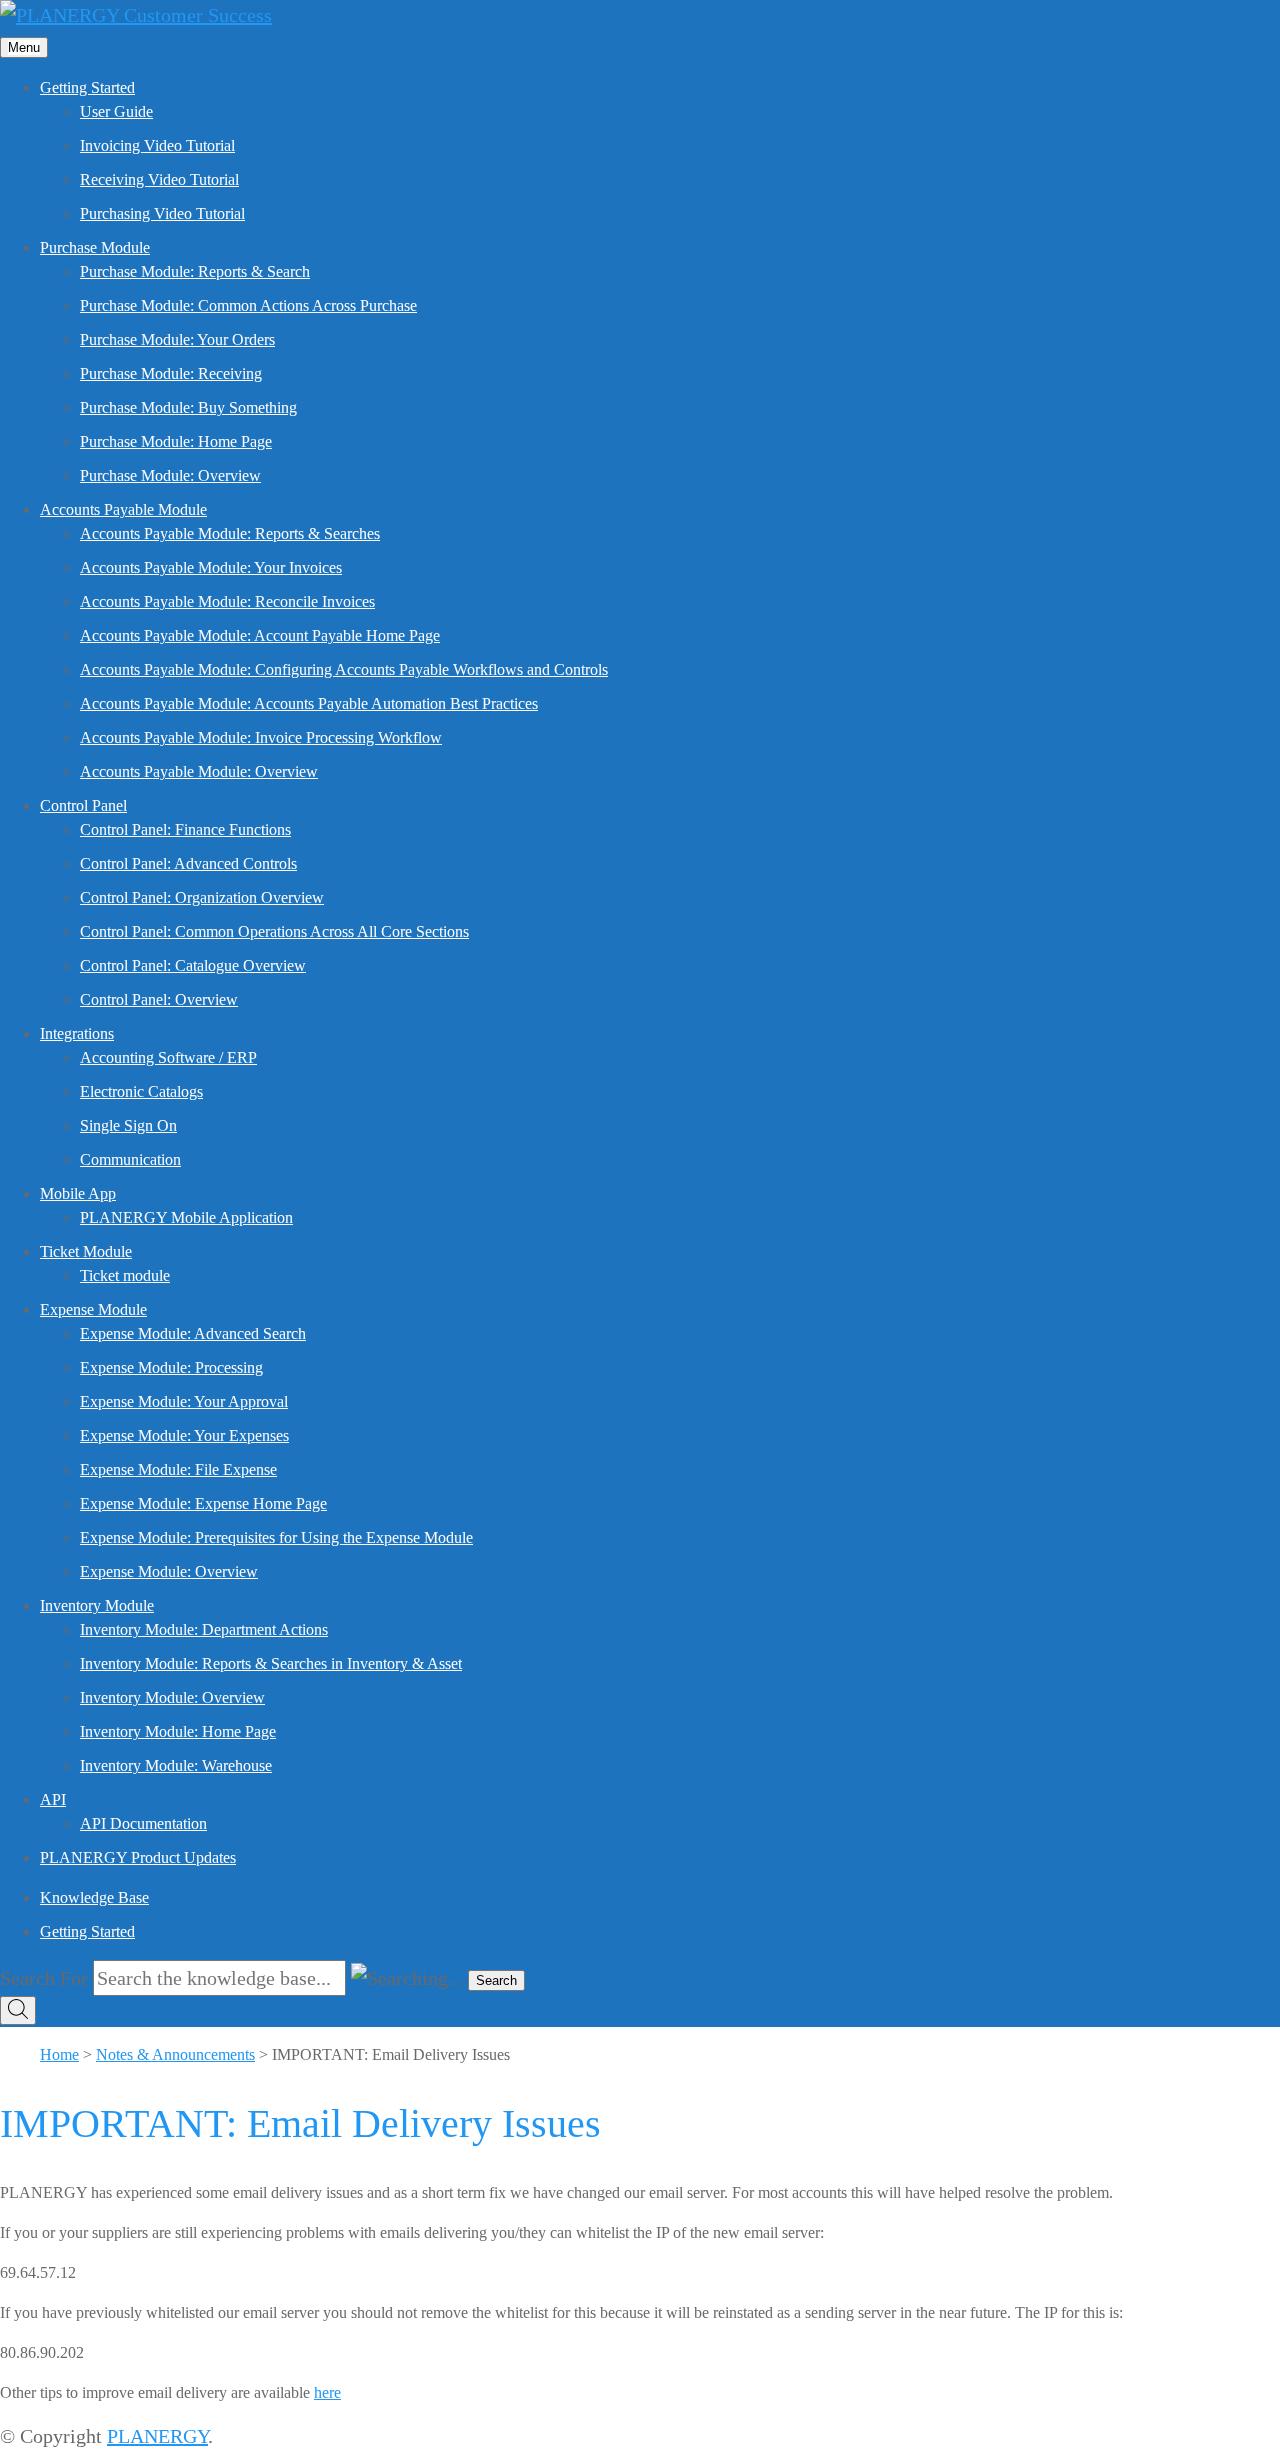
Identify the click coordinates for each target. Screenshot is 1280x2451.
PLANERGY (157, 2436)
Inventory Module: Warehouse (176, 1765)
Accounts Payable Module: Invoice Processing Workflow (261, 737)
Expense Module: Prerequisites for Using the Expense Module (276, 1537)
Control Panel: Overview (159, 999)
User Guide (116, 111)
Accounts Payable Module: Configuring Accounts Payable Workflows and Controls (344, 669)
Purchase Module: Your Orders (177, 339)
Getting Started (87, 87)
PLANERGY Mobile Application (186, 1217)
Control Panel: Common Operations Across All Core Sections (274, 931)
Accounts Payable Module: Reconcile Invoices (227, 601)
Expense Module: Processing (171, 1367)
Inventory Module (97, 1605)
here (327, 2392)
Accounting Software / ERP (168, 1057)
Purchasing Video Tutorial (162, 213)
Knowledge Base (94, 1897)
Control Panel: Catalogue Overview (193, 965)
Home (59, 2054)
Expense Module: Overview (169, 1571)
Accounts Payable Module (123, 509)
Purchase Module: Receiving (171, 373)
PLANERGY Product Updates (138, 1857)
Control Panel (83, 805)
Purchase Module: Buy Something (188, 407)
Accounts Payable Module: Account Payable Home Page (260, 635)
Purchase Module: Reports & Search (195, 271)
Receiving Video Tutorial (159, 179)
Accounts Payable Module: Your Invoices (211, 567)
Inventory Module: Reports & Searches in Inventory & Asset (271, 1663)
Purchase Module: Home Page (176, 441)
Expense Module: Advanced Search (193, 1333)
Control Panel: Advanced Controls (188, 863)
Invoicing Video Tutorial (157, 145)
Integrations (77, 1033)
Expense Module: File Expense (178, 1469)
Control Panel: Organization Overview (202, 897)
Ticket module (125, 1275)
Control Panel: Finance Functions (185, 829)
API (53, 1799)
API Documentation (143, 1823)
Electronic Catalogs (141, 1091)
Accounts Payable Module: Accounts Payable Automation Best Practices (309, 703)
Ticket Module (86, 1251)
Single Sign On (128, 1125)
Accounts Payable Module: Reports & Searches (230, 533)
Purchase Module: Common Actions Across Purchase (248, 305)
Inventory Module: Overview (172, 1697)
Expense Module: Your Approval (184, 1401)
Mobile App (78, 1193)
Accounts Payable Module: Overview (199, 771)
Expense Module (93, 1309)
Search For (44, 1978)
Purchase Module (95, 247)
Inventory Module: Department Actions (204, 1629)
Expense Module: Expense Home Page (203, 1503)
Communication (130, 1159)
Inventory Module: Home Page (178, 1731)
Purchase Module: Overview (170, 475)
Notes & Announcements (175, 2054)
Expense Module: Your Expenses (184, 1435)
